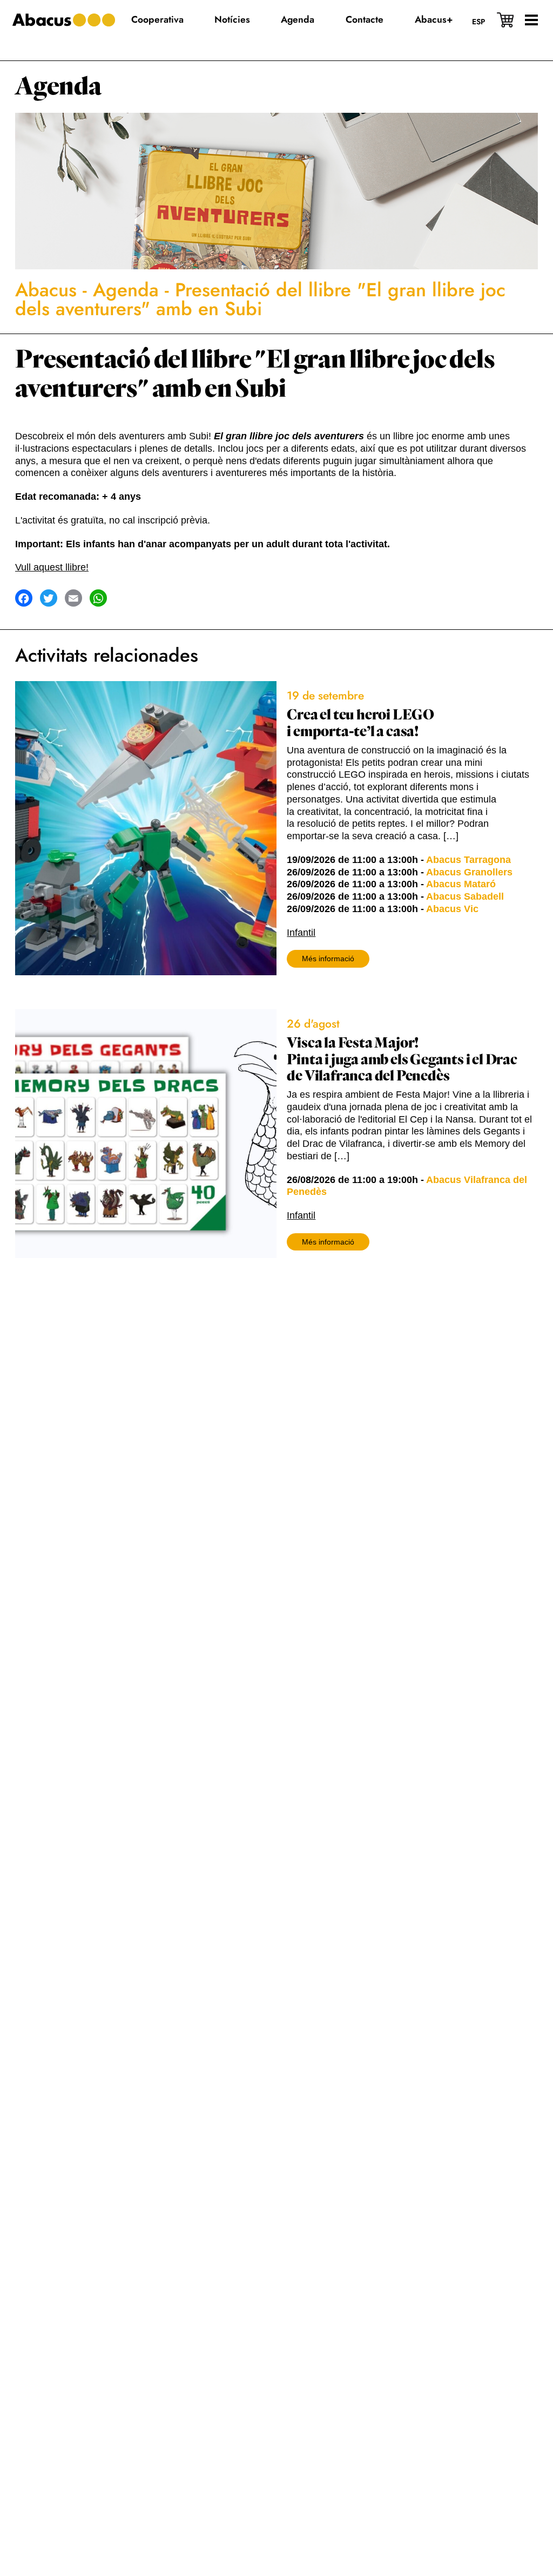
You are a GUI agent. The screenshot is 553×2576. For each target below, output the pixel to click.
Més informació (328, 959)
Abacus (46, 290)
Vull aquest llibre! (52, 567)
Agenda (58, 87)
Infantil (301, 933)
